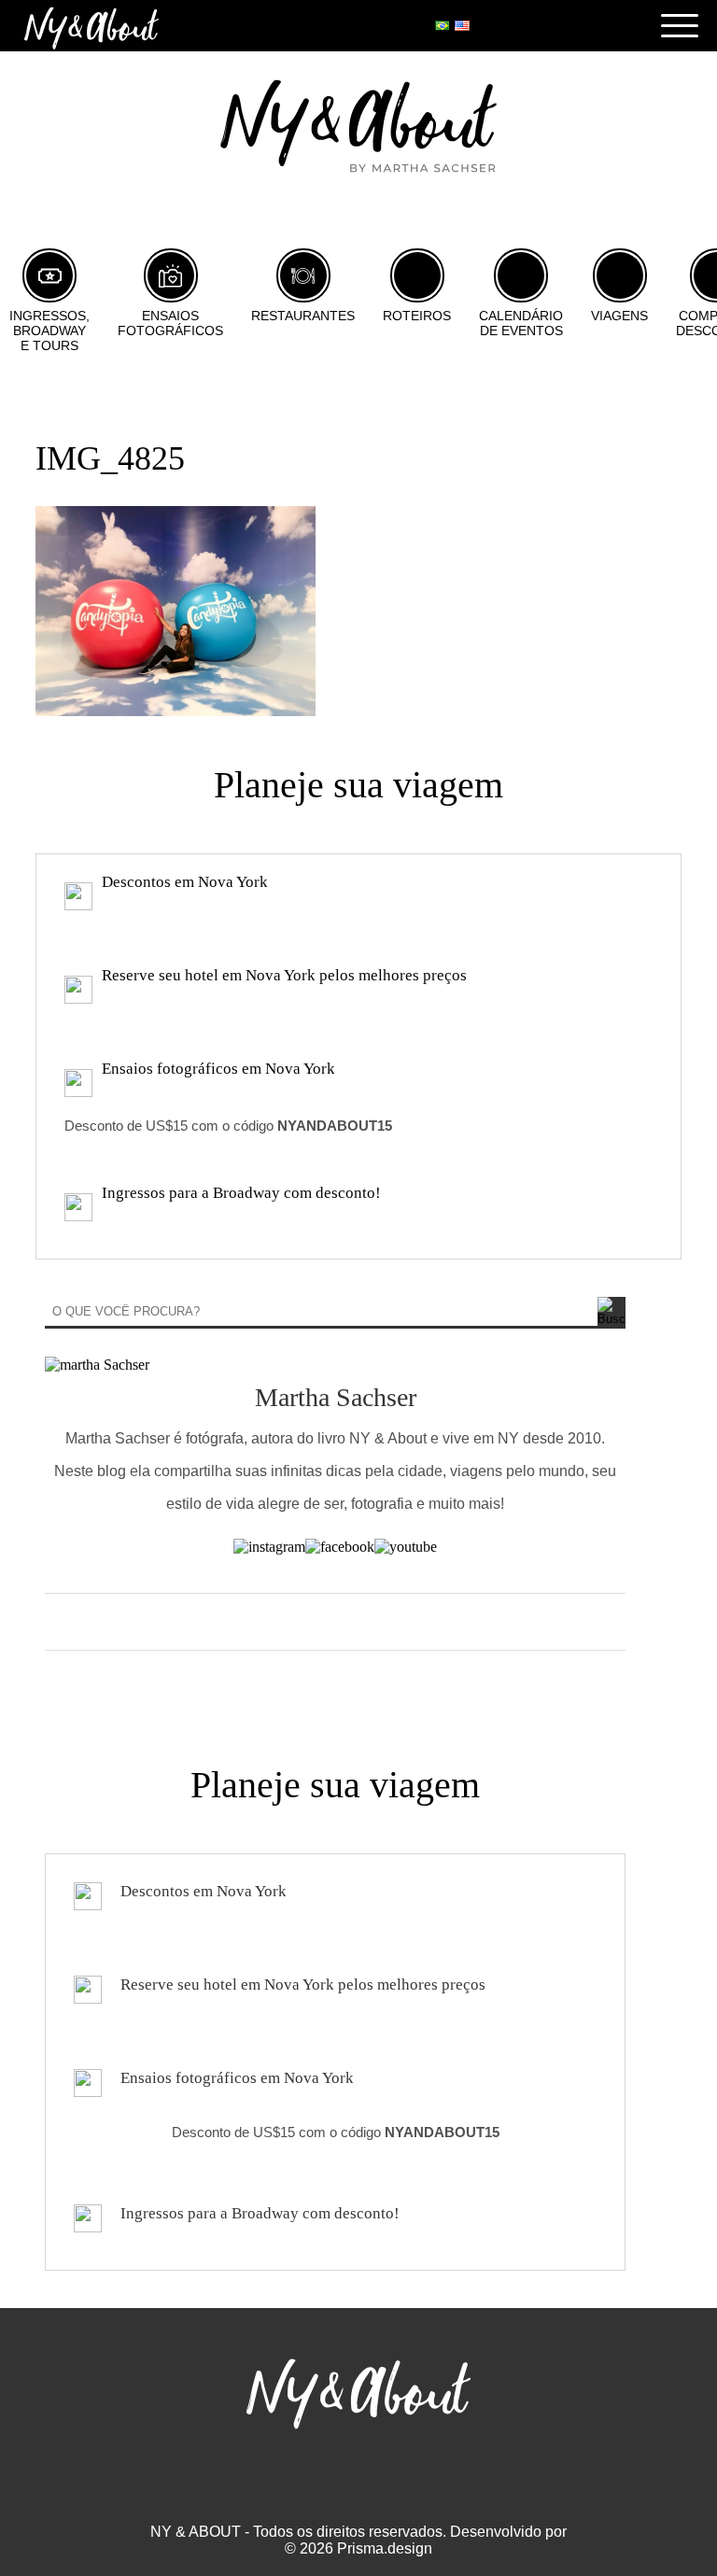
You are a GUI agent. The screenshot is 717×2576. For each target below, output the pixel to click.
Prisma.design (385, 2548)
